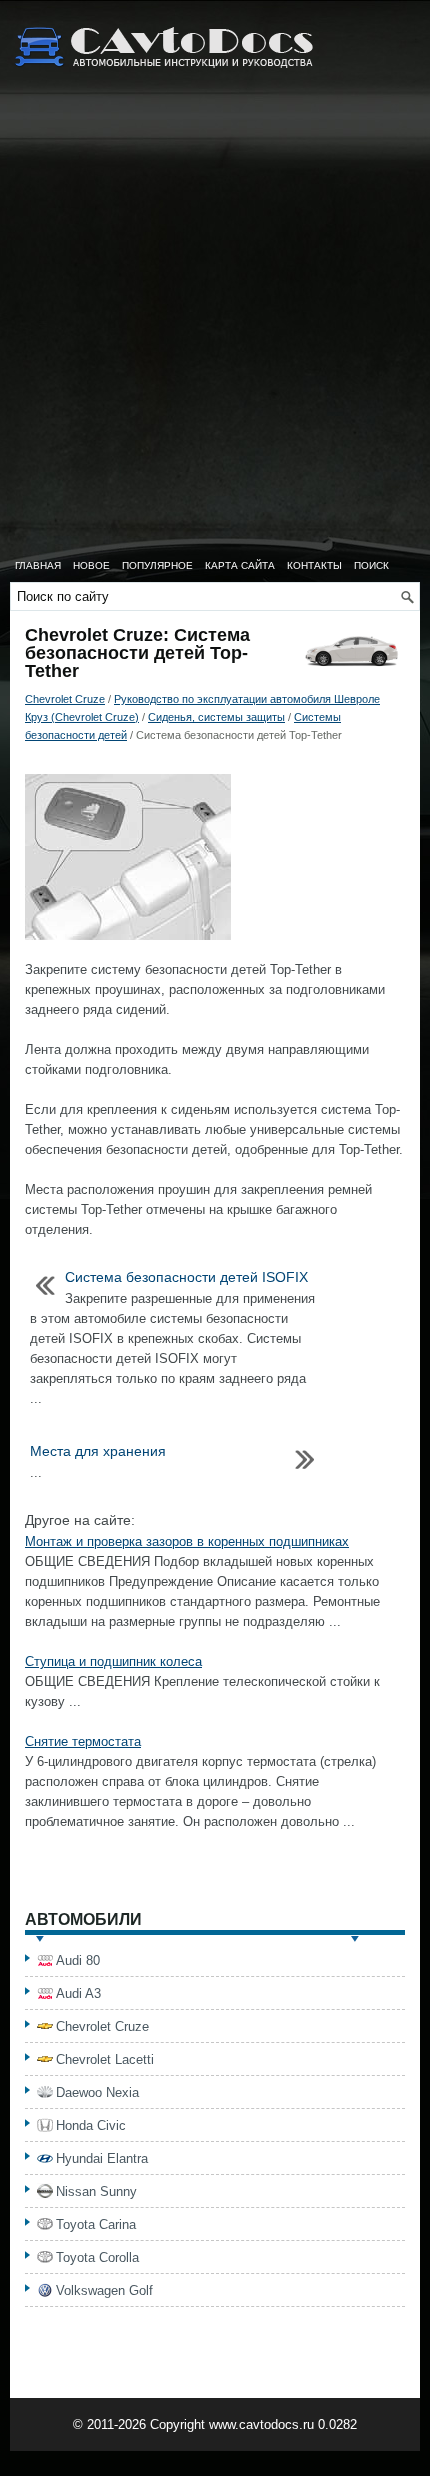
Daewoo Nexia (97, 2092)
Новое (91, 565)
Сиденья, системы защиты (216, 717)
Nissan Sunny (96, 2191)
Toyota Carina (96, 2224)
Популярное (157, 565)
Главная (38, 565)
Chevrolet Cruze (65, 699)
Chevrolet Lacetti (105, 2059)
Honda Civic (91, 2125)
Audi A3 (78, 1993)
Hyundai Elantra (102, 2158)
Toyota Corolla (97, 2257)
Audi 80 (78, 1960)
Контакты (314, 565)
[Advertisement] (215, 325)
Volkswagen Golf (104, 2290)
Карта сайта (240, 565)
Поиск (371, 565)
